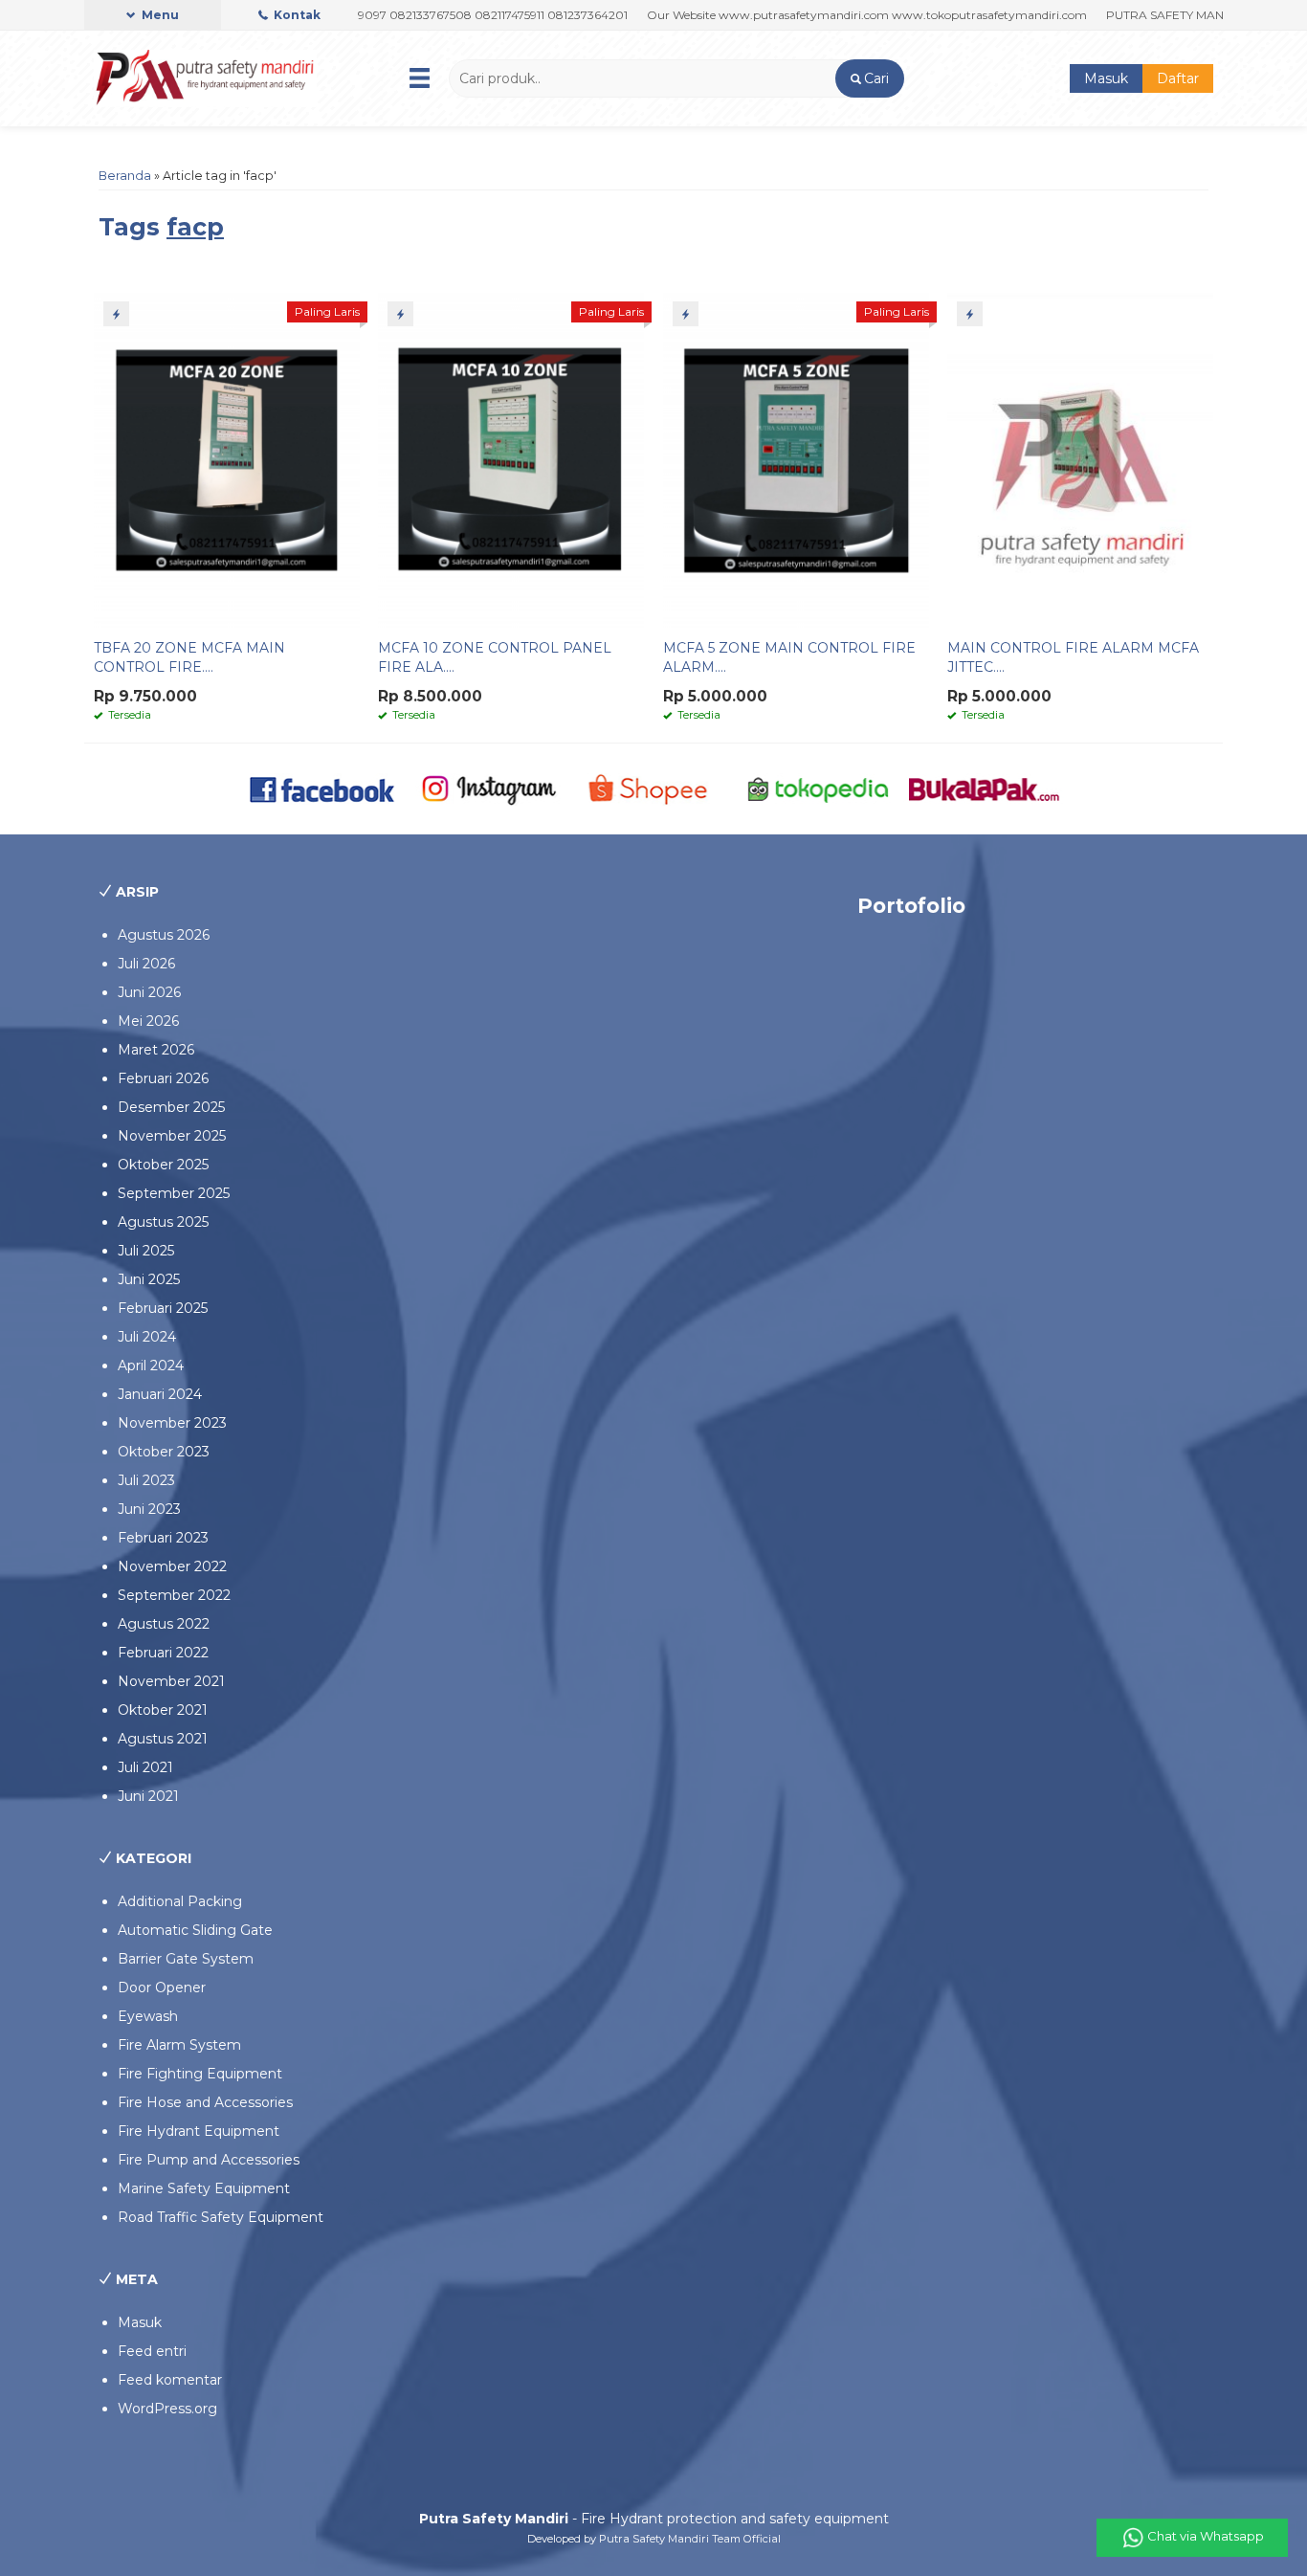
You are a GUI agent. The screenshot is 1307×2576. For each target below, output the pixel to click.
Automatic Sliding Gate (195, 1930)
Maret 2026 (156, 1050)
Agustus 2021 (163, 1739)
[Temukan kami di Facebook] (323, 788)
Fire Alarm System (179, 2045)
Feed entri (152, 2351)
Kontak (296, 15)
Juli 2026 (146, 964)
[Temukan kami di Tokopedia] (819, 788)
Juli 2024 (147, 1337)
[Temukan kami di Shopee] (654, 788)
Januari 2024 (160, 1394)
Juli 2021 (145, 1767)
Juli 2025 (146, 1251)
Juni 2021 (148, 1796)
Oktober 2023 (164, 1452)
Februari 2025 (163, 1308)
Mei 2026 (148, 1021)
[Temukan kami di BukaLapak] (984, 788)
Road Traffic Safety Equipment (221, 2217)
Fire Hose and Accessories (205, 2102)
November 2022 (172, 1566)
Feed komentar (170, 2380)
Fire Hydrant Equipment (199, 2131)
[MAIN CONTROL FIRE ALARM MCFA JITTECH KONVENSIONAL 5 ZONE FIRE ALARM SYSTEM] (1080, 459)
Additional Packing (180, 1901)
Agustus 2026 (164, 935)
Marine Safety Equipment (204, 2188)
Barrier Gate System (186, 1959)
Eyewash (148, 2016)
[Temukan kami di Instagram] (488, 788)
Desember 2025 (171, 1107)
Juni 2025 (149, 1279)
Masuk (1106, 78)
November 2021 (171, 1681)
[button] (869, 78)
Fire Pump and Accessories (209, 2160)
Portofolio (911, 906)
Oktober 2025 (163, 1165)
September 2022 (174, 1595)
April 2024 (151, 1366)
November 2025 (172, 1136)
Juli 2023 (146, 1480)
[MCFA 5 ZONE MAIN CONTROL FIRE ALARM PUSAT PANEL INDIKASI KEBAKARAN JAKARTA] (796, 459)
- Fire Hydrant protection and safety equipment (654, 2519)
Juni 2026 (149, 992)
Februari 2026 (163, 1078)
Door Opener (162, 1988)
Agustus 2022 (164, 1624)
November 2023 (172, 1423)
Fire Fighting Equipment (200, 2074)
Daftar (1178, 78)
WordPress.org (167, 2409)
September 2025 (174, 1193)
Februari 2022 (163, 1653)
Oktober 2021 (163, 1710)
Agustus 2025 (163, 1222)
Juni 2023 (149, 1509)
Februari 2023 (163, 1538)
